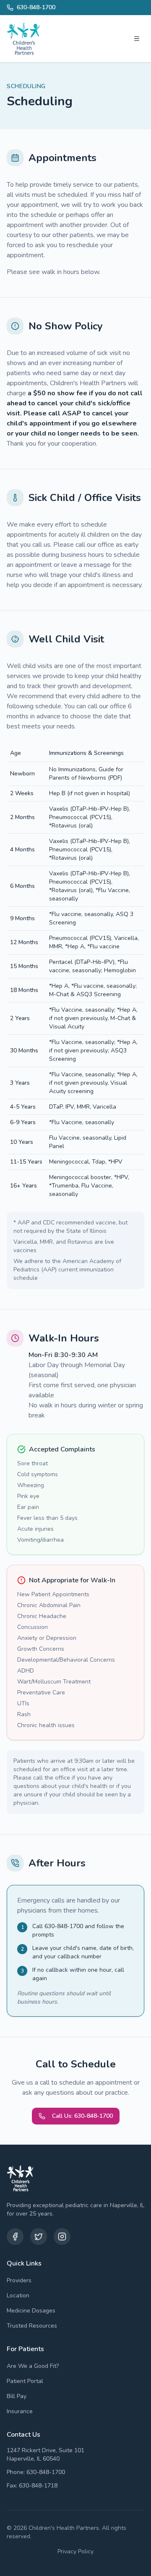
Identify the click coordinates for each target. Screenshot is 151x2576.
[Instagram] (62, 2237)
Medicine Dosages (31, 2311)
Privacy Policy (75, 2551)
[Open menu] (137, 39)
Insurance (20, 2411)
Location (18, 2295)
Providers (19, 2280)
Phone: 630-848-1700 (36, 2472)
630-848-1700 (36, 7)
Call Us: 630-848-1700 (82, 2116)
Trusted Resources (32, 2326)
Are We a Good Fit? (33, 2366)
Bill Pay (17, 2396)
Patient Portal (25, 2381)
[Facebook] (15, 2237)
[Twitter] (39, 2237)
